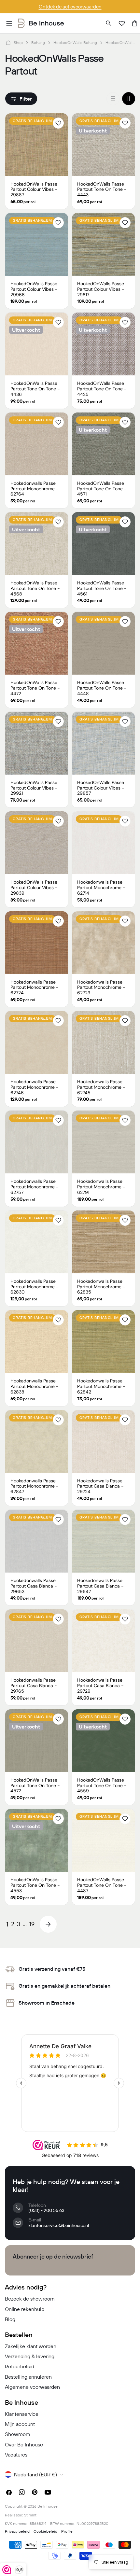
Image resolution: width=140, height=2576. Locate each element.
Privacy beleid (17, 2531)
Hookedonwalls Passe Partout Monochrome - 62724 (35, 987)
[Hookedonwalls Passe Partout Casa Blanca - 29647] (103, 1541)
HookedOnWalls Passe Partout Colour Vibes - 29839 (34, 888)
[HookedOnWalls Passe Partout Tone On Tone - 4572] (37, 1741)
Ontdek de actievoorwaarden (70, 7)
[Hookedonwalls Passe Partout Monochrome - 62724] (37, 943)
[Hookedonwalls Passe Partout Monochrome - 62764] (37, 444)
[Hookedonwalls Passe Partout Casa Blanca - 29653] (37, 1541)
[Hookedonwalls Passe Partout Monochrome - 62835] (103, 1242)
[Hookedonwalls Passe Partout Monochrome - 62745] (103, 1042)
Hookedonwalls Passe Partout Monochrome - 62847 (35, 1486)
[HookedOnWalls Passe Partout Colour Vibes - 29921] (37, 743)
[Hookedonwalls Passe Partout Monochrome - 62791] (103, 1142)
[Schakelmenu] (9, 23)
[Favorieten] (122, 23)
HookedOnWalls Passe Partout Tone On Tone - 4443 (102, 189)
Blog (10, 2319)
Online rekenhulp (25, 2309)
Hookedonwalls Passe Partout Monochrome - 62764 (35, 489)
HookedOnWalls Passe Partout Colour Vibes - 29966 (34, 289)
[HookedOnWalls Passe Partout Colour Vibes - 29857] (103, 743)
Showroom (18, 2434)
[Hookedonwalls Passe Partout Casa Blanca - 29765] (37, 1641)
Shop (18, 42)
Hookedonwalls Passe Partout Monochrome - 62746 (35, 1087)
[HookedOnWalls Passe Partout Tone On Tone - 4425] (103, 344)
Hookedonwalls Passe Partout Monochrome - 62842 (101, 1386)
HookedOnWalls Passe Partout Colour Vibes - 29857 (101, 788)
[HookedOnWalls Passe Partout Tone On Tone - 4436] (37, 344)
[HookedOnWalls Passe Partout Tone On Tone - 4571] (103, 444)
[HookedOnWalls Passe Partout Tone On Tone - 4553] (37, 1840)
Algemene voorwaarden (32, 2387)
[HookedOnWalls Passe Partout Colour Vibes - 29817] (103, 244)
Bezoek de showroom (30, 2299)
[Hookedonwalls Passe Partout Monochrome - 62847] (37, 1442)
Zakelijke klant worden (31, 2346)
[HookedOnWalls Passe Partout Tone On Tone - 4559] (103, 1741)
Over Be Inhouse (24, 2444)
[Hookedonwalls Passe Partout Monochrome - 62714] (103, 843)
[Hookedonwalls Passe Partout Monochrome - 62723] (103, 943)
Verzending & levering (30, 2356)
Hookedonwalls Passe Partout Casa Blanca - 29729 (100, 1686)
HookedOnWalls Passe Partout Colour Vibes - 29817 (101, 289)
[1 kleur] (113, 99)
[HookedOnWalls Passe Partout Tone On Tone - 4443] (103, 145)
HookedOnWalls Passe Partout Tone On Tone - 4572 (35, 1785)
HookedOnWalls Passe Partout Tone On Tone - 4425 (102, 389)
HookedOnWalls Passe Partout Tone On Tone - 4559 (102, 1785)
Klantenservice (22, 2414)
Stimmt (30, 2515)
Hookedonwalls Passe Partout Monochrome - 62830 (35, 1287)
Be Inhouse (48, 2506)
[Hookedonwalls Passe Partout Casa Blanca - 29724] (103, 1442)
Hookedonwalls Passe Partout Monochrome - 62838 (35, 1386)
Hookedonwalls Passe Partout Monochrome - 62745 (101, 1087)
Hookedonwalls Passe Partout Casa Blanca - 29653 (34, 1586)
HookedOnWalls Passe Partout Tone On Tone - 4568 (35, 588)
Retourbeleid (20, 2366)
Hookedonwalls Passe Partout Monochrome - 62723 (101, 987)
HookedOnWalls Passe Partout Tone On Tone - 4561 (102, 588)
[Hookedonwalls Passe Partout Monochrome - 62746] (37, 1042)
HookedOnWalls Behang (75, 42)
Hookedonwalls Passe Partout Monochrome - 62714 (101, 888)
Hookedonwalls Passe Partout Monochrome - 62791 (101, 1187)
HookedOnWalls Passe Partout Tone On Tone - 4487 (102, 1885)
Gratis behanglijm (32, 121)
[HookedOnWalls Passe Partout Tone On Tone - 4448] (103, 643)
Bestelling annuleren (28, 2377)
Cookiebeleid (45, 2531)
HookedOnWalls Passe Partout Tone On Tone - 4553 (35, 1885)
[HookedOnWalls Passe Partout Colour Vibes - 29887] (37, 145)
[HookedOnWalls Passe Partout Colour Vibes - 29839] (37, 843)
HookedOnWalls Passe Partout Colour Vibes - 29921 (34, 788)
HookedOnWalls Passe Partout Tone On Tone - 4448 (102, 688)
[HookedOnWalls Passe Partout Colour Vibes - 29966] (37, 244)
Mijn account (20, 2424)
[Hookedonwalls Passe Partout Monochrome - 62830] (37, 1242)
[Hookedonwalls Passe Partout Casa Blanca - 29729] (103, 1641)
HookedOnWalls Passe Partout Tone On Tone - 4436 (35, 389)
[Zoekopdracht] (109, 23)
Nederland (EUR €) (35, 2474)
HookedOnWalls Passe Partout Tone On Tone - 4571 (102, 489)
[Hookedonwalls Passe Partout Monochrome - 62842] (103, 1342)
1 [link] (7, 1924)
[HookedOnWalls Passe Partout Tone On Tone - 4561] (103, 544)
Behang (38, 42)
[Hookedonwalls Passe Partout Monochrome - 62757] (37, 1142)
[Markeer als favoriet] (58, 123)
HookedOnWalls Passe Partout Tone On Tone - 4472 (35, 688)
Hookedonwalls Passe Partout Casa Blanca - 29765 (34, 1686)
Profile (67, 2531)
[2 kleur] (129, 99)
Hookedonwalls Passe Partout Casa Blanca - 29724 (100, 1486)
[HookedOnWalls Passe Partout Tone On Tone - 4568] (37, 544)
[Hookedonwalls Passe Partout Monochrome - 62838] (37, 1342)
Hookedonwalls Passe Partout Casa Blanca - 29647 (100, 1586)
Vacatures (16, 2455)
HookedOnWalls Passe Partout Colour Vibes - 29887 (34, 189)
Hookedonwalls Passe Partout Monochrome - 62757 (35, 1187)
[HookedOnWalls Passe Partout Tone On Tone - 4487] (103, 1840)
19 (32, 1924)
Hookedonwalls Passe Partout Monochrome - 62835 (101, 1287)
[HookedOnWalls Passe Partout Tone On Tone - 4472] (37, 643)
